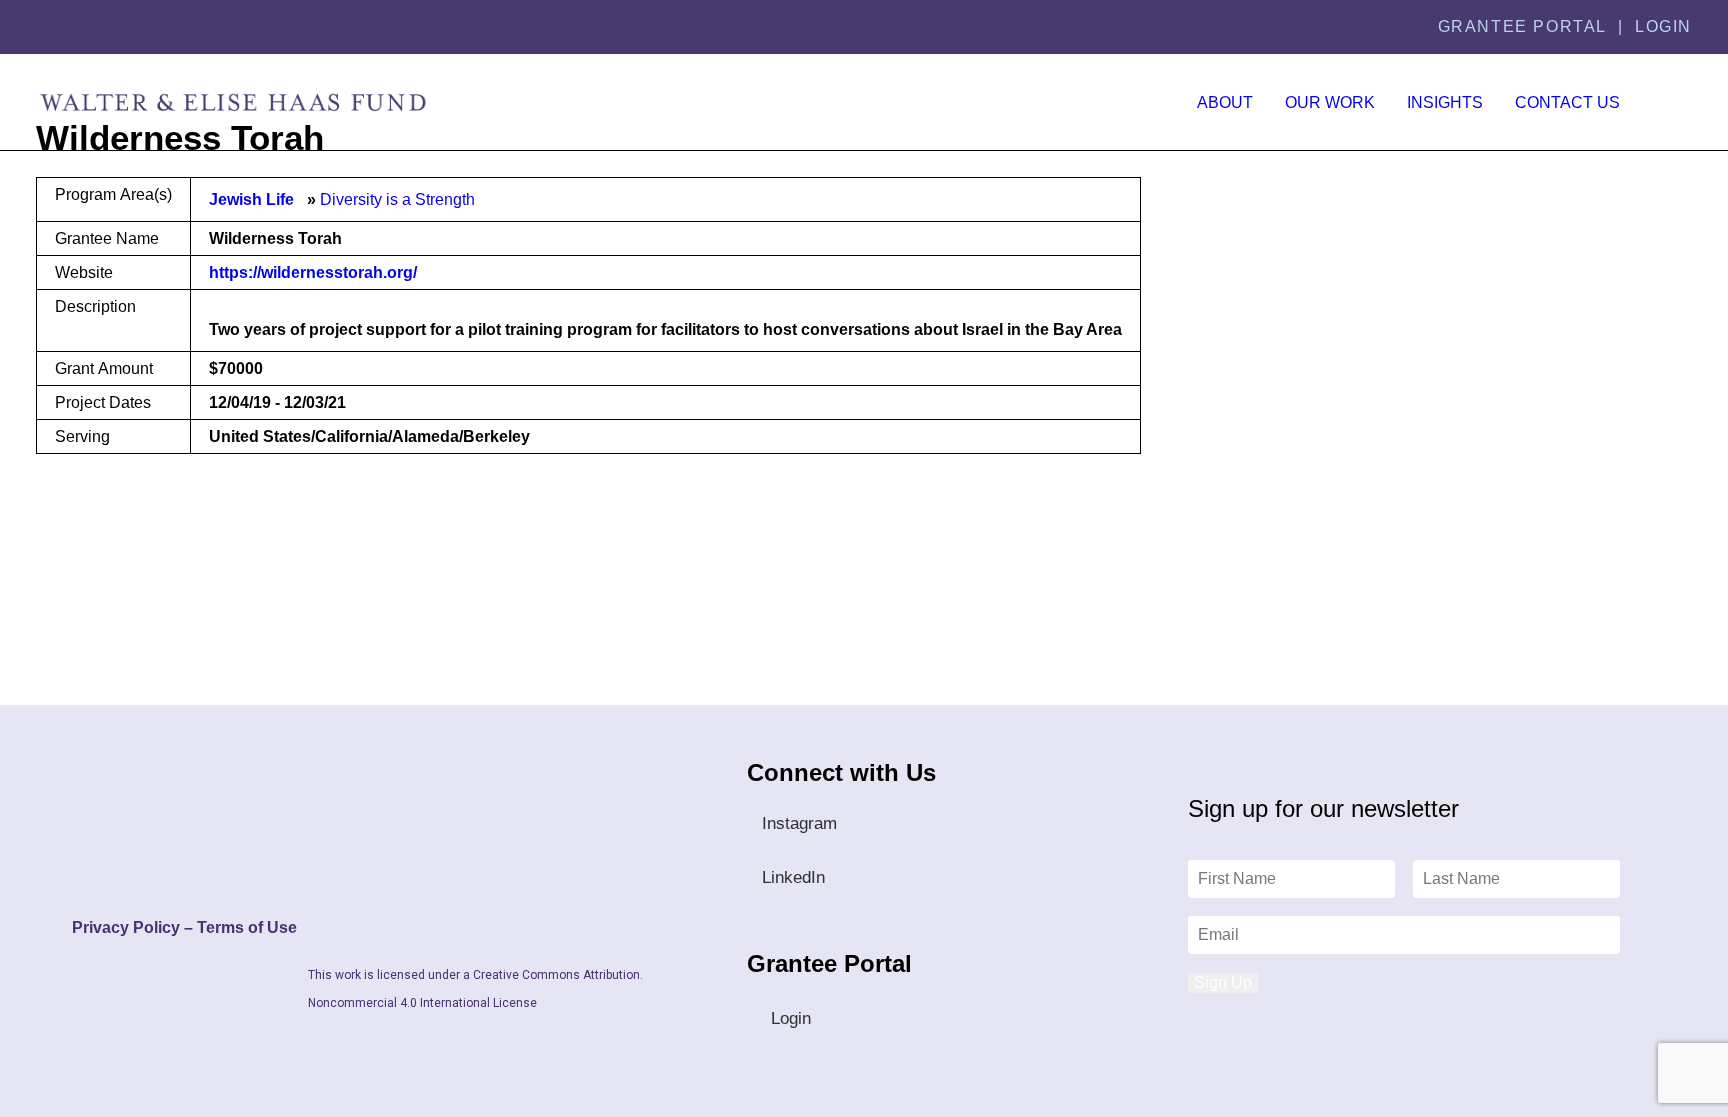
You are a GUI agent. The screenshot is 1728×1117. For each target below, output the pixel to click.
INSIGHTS (1445, 102)
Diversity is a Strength (397, 199)
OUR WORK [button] (1330, 102)
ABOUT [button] (1225, 102)
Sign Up (1223, 982)
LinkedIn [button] (793, 877)
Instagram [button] (799, 823)
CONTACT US (1567, 102)
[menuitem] (1225, 102)
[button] (1674, 102)
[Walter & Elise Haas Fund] (232, 102)
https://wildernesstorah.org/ (313, 272)
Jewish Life (251, 199)
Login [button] (791, 1018)
